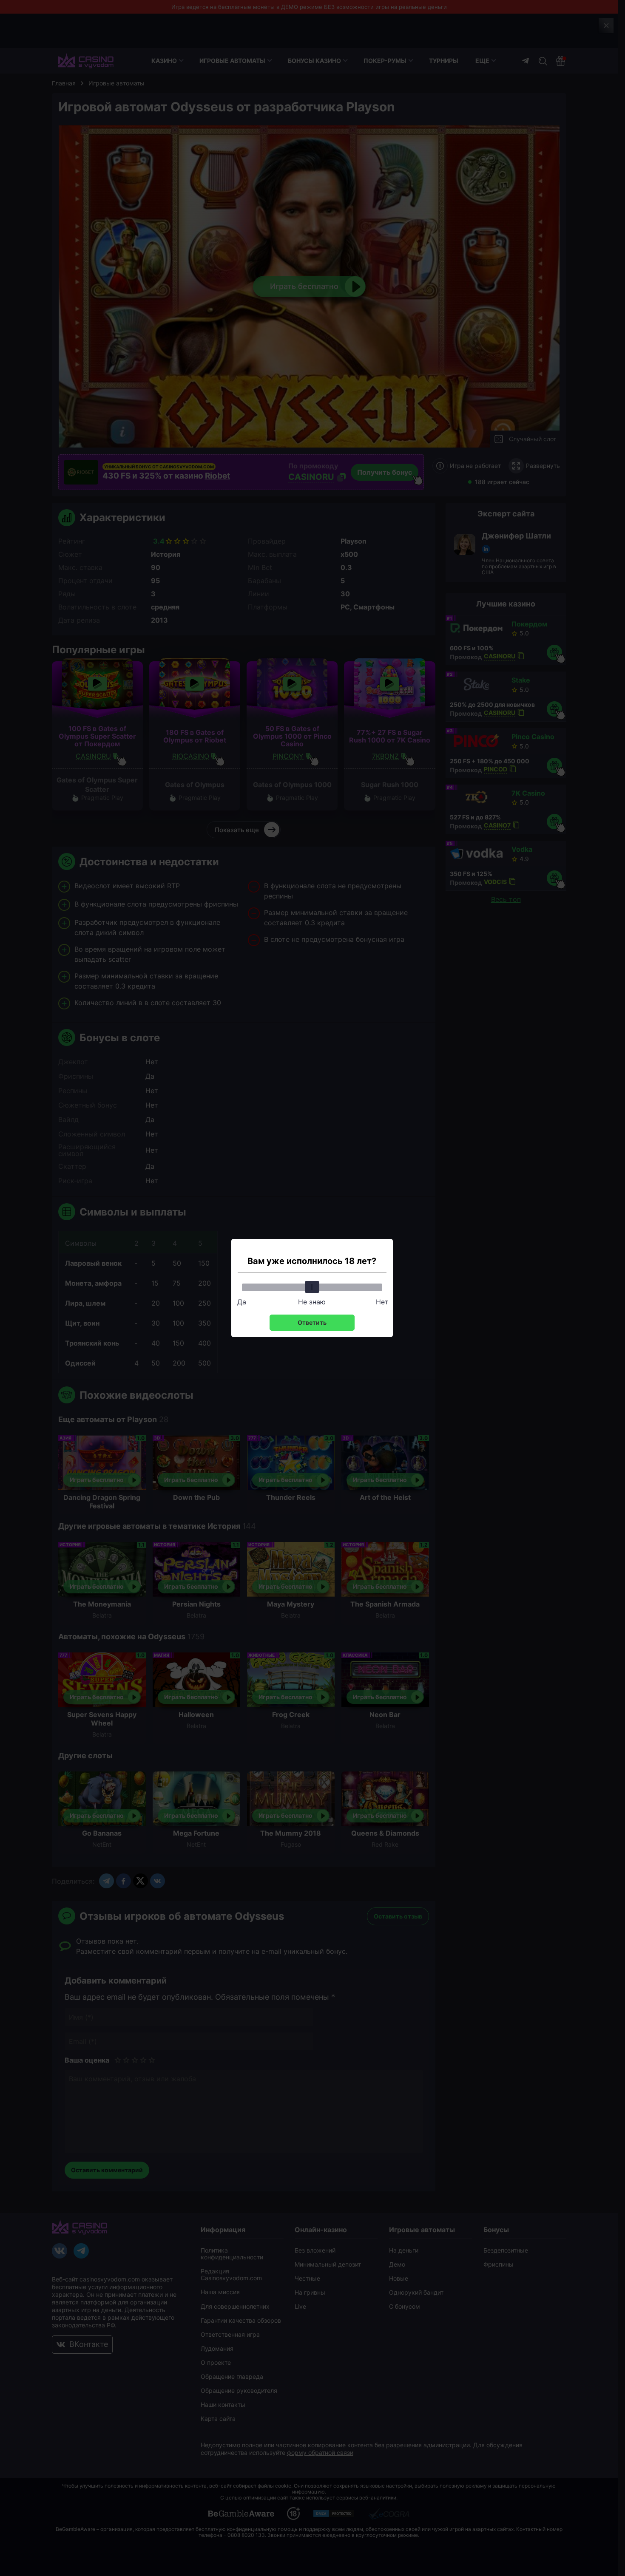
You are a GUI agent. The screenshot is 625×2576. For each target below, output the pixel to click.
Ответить (312, 1322)
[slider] (312, 1287)
